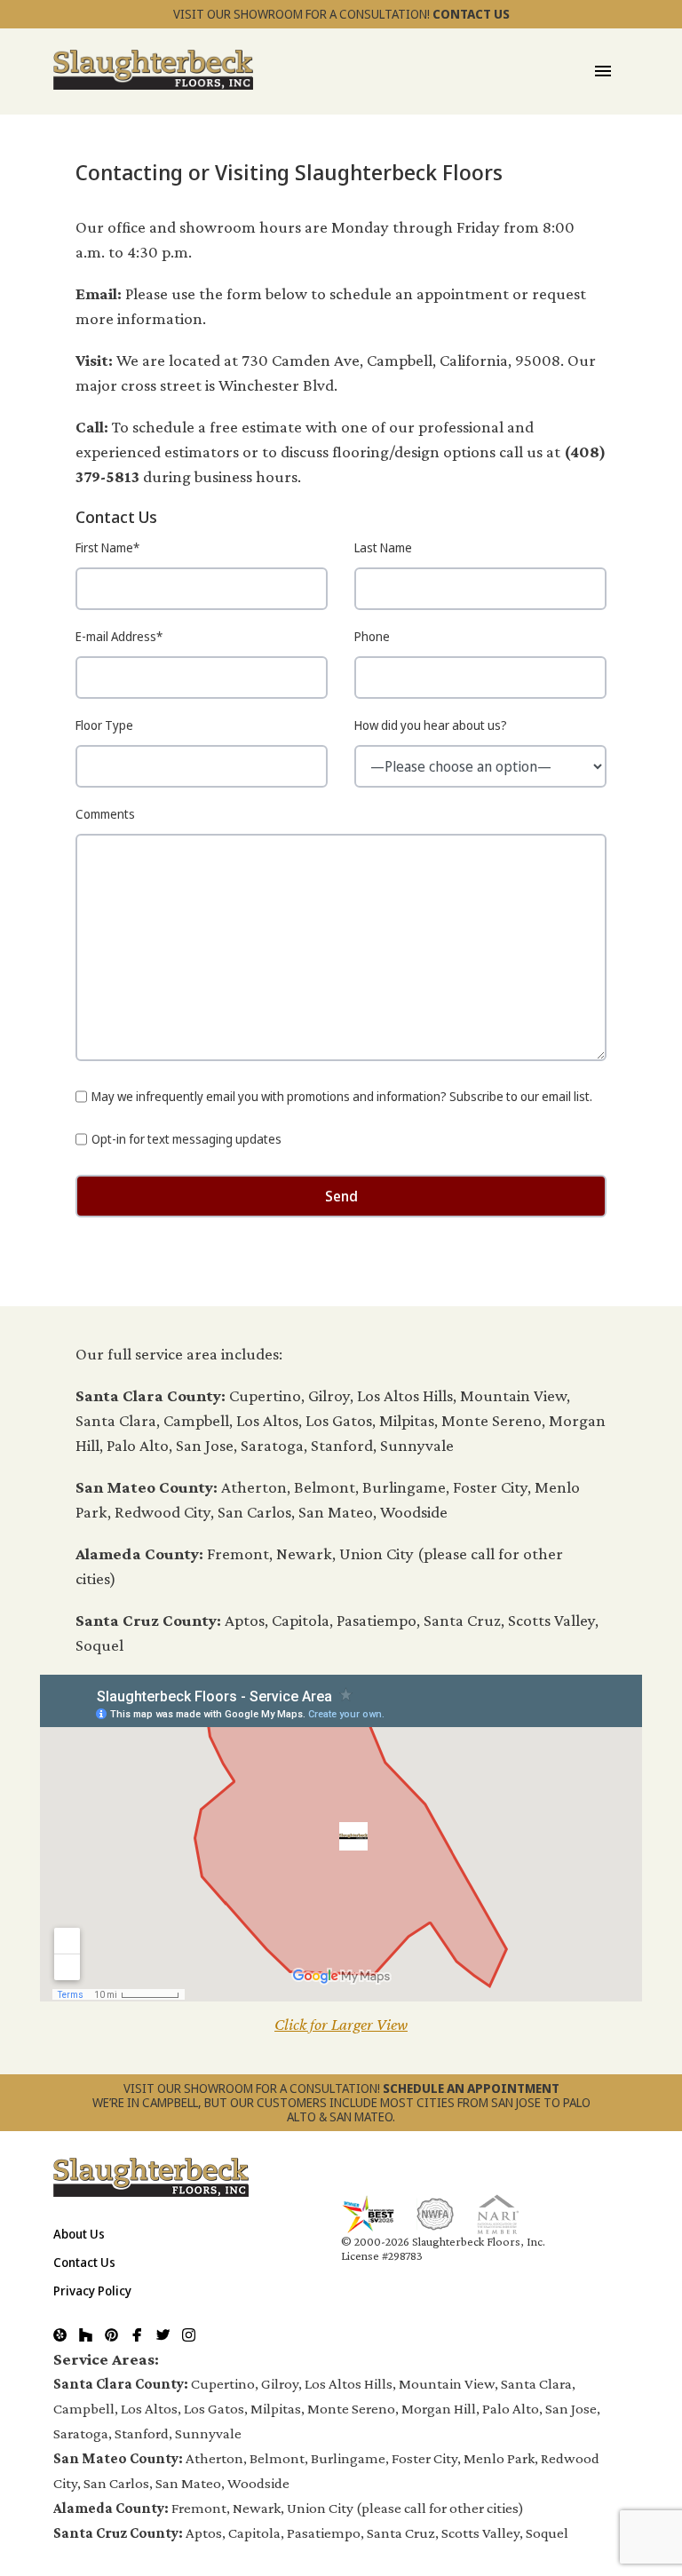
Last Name (383, 547)
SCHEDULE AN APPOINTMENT (471, 2088)
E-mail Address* (119, 636)
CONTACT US (471, 14)
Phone (372, 636)
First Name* (107, 547)
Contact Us (84, 2262)
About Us (79, 2234)
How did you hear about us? (431, 725)
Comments (105, 814)
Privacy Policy (92, 2291)
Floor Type (104, 725)
